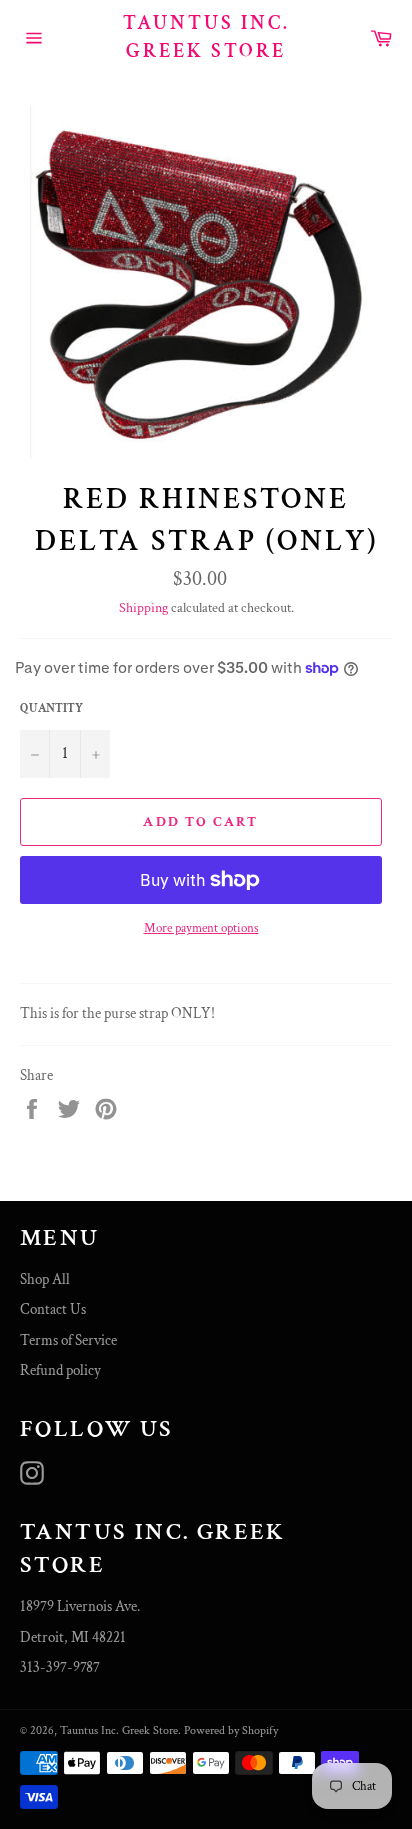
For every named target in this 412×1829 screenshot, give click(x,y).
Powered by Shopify (231, 1730)
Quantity (51, 708)
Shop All (45, 1279)
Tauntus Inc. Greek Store (206, 37)
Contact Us (53, 1309)
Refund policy (60, 1370)
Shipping (143, 608)
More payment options (201, 928)
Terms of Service (68, 1340)
